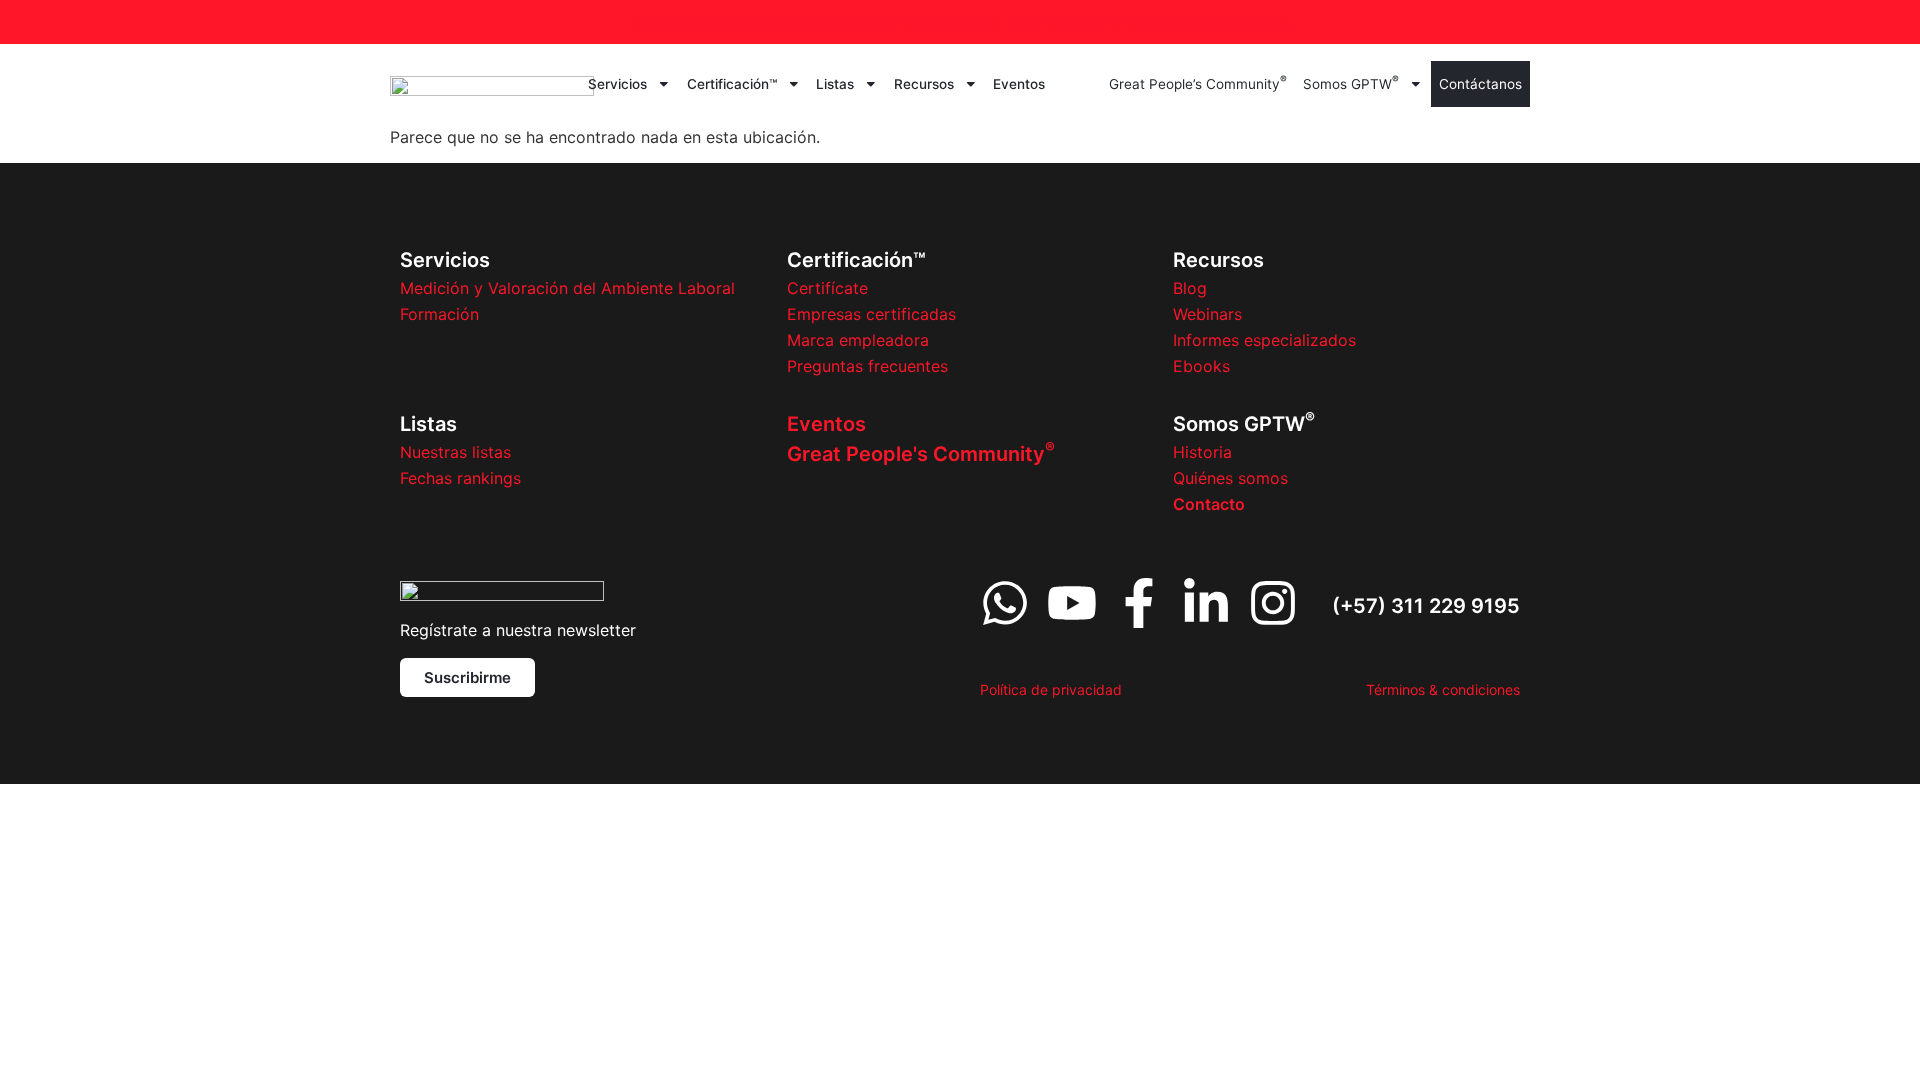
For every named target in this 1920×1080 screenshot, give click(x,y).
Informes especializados (1264, 340)
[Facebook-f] (1139, 603)
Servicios (617, 84)
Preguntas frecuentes (867, 366)
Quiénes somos (1230, 478)
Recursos (924, 84)
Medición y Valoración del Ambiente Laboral (567, 288)
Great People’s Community (1198, 82)
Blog (1190, 288)
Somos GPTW (1351, 82)
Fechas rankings (460, 478)
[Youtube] (1072, 603)
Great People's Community (921, 454)
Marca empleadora (858, 340)
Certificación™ (732, 84)
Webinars (1207, 314)
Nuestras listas (455, 452)
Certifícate (827, 288)
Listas (835, 84)
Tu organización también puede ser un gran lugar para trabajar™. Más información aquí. (960, 22)
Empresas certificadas (871, 314)
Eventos (1019, 84)
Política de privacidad (1051, 689)
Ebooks (1201, 366)
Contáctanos (1480, 84)
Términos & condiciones (1443, 689)
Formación (439, 314)
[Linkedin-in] (1206, 603)
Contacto (1209, 504)
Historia (1202, 452)
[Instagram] (1273, 603)
